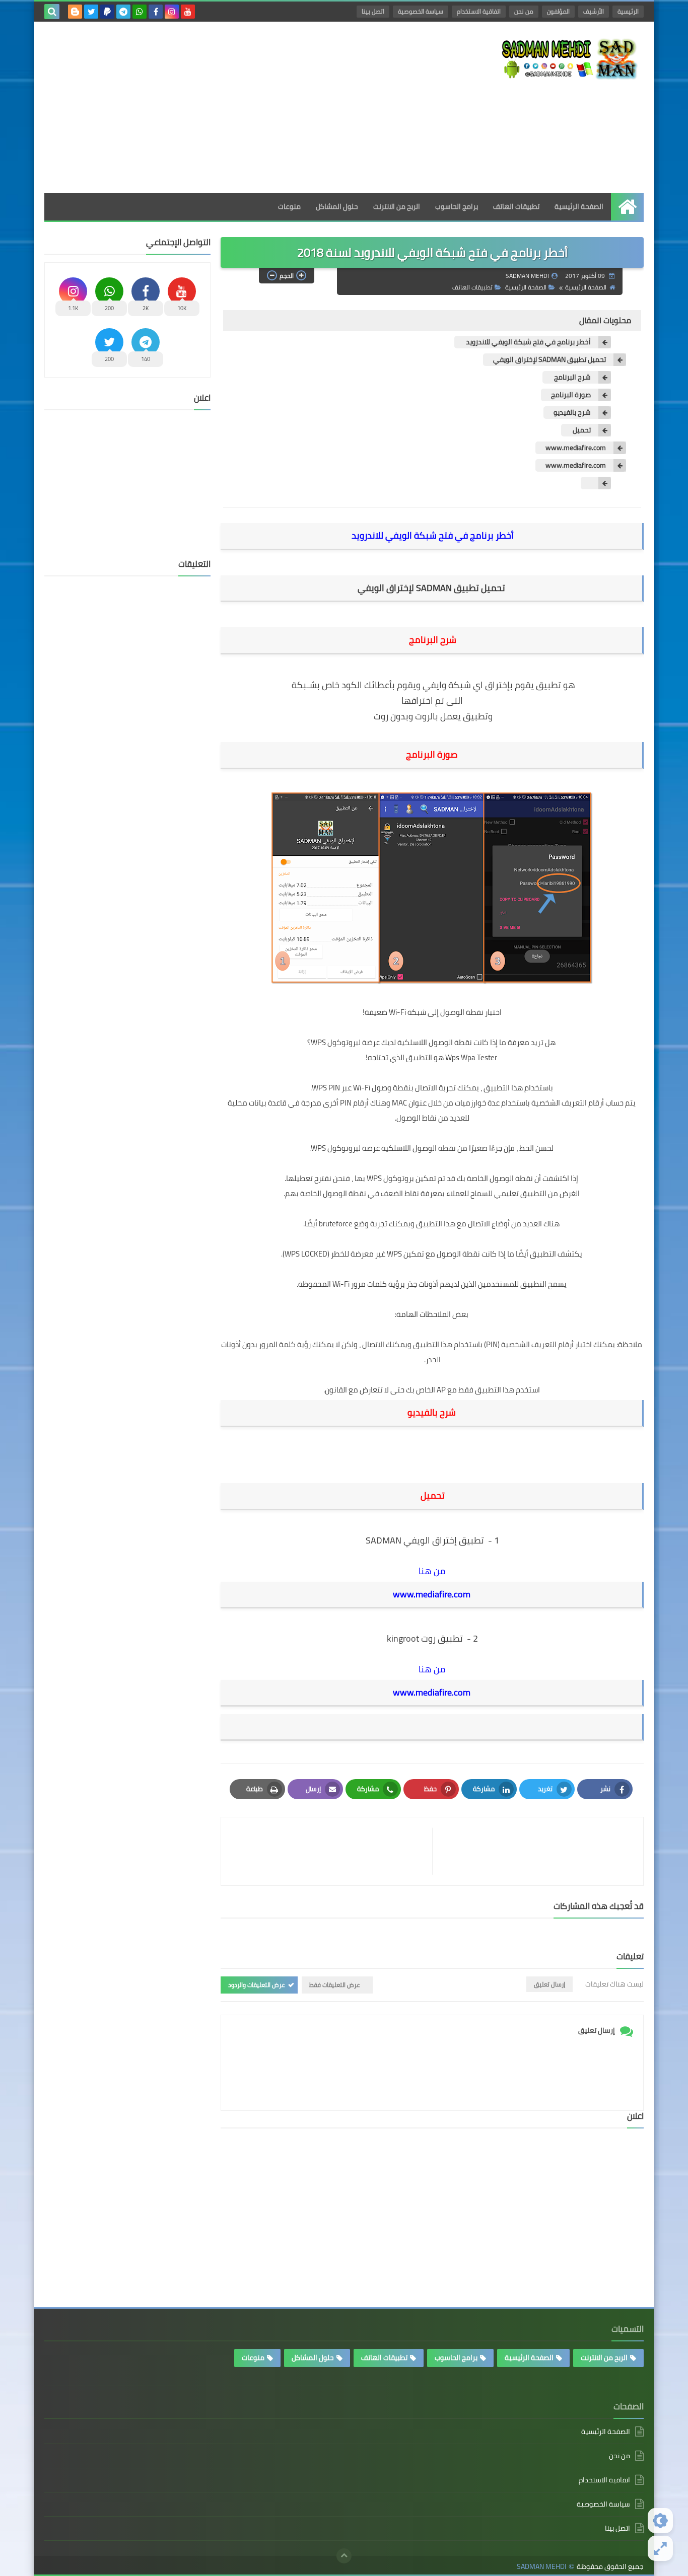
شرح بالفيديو (572, 413)
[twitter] (91, 12)
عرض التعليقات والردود (257, 1985)
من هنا (432, 1571)
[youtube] (188, 12)
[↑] (344, 2556)
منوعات (289, 206)
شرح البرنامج (572, 377)
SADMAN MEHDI (541, 2567)
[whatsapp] (140, 12)
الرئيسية (628, 11)
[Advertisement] (228, 107)
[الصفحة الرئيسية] (627, 207)
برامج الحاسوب (457, 206)
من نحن (524, 11)
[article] (332, 1851)
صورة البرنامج (571, 395)
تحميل (581, 430)
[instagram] (172, 12)
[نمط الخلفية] (660, 2548)
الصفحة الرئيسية (579, 206)
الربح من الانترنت (397, 206)
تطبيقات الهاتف (516, 206)
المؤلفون (558, 11)
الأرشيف (594, 11)
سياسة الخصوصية (421, 11)
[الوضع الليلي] (660, 2521)
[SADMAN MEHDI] (571, 58)
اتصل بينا (373, 11)
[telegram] (123, 12)
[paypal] (107, 12)
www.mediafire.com (576, 448)
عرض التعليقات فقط (335, 1985)
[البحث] (52, 12)
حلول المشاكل (337, 206)
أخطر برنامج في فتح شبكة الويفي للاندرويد (528, 342)
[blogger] (75, 12)
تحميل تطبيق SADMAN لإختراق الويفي (549, 360)
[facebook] (156, 12)
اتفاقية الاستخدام (479, 11)
